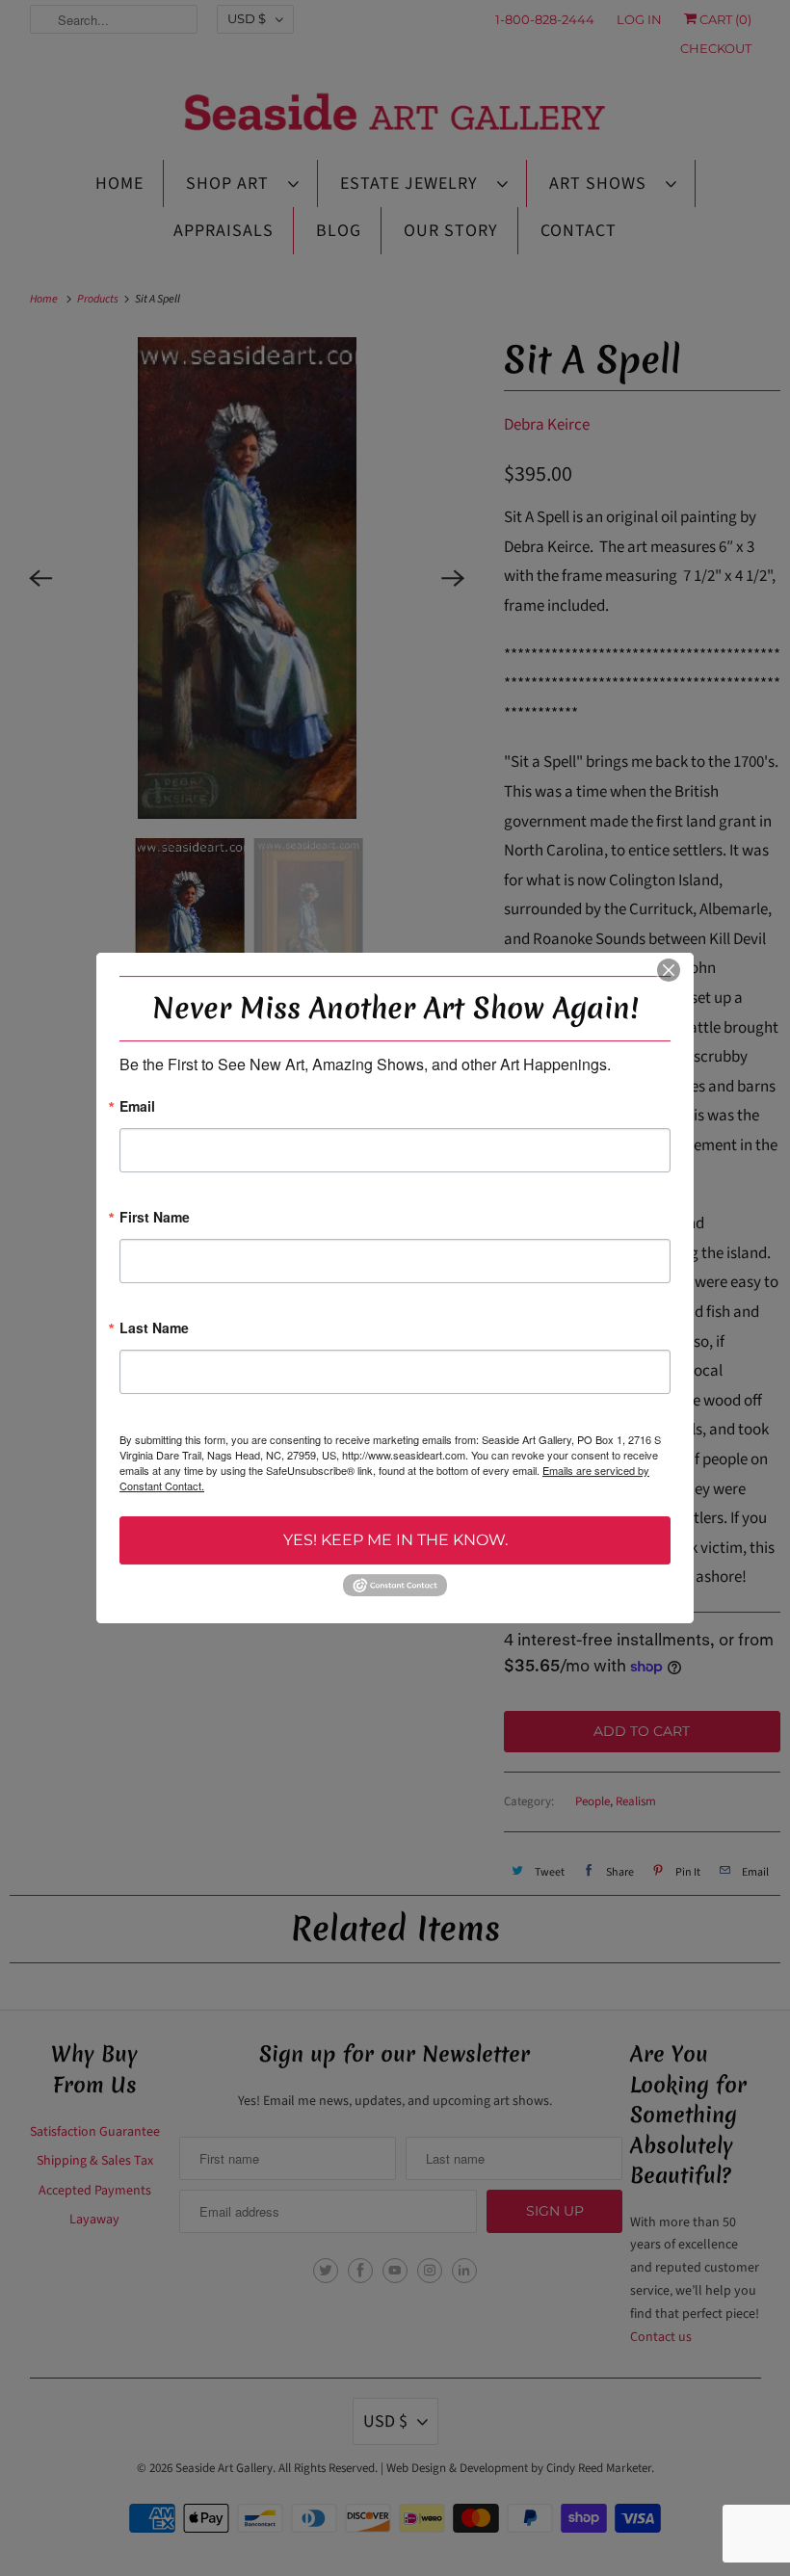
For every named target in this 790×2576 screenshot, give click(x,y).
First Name (155, 1218)
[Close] (669, 970)
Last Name (154, 1329)
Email (137, 1107)
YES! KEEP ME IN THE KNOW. (395, 1540)
